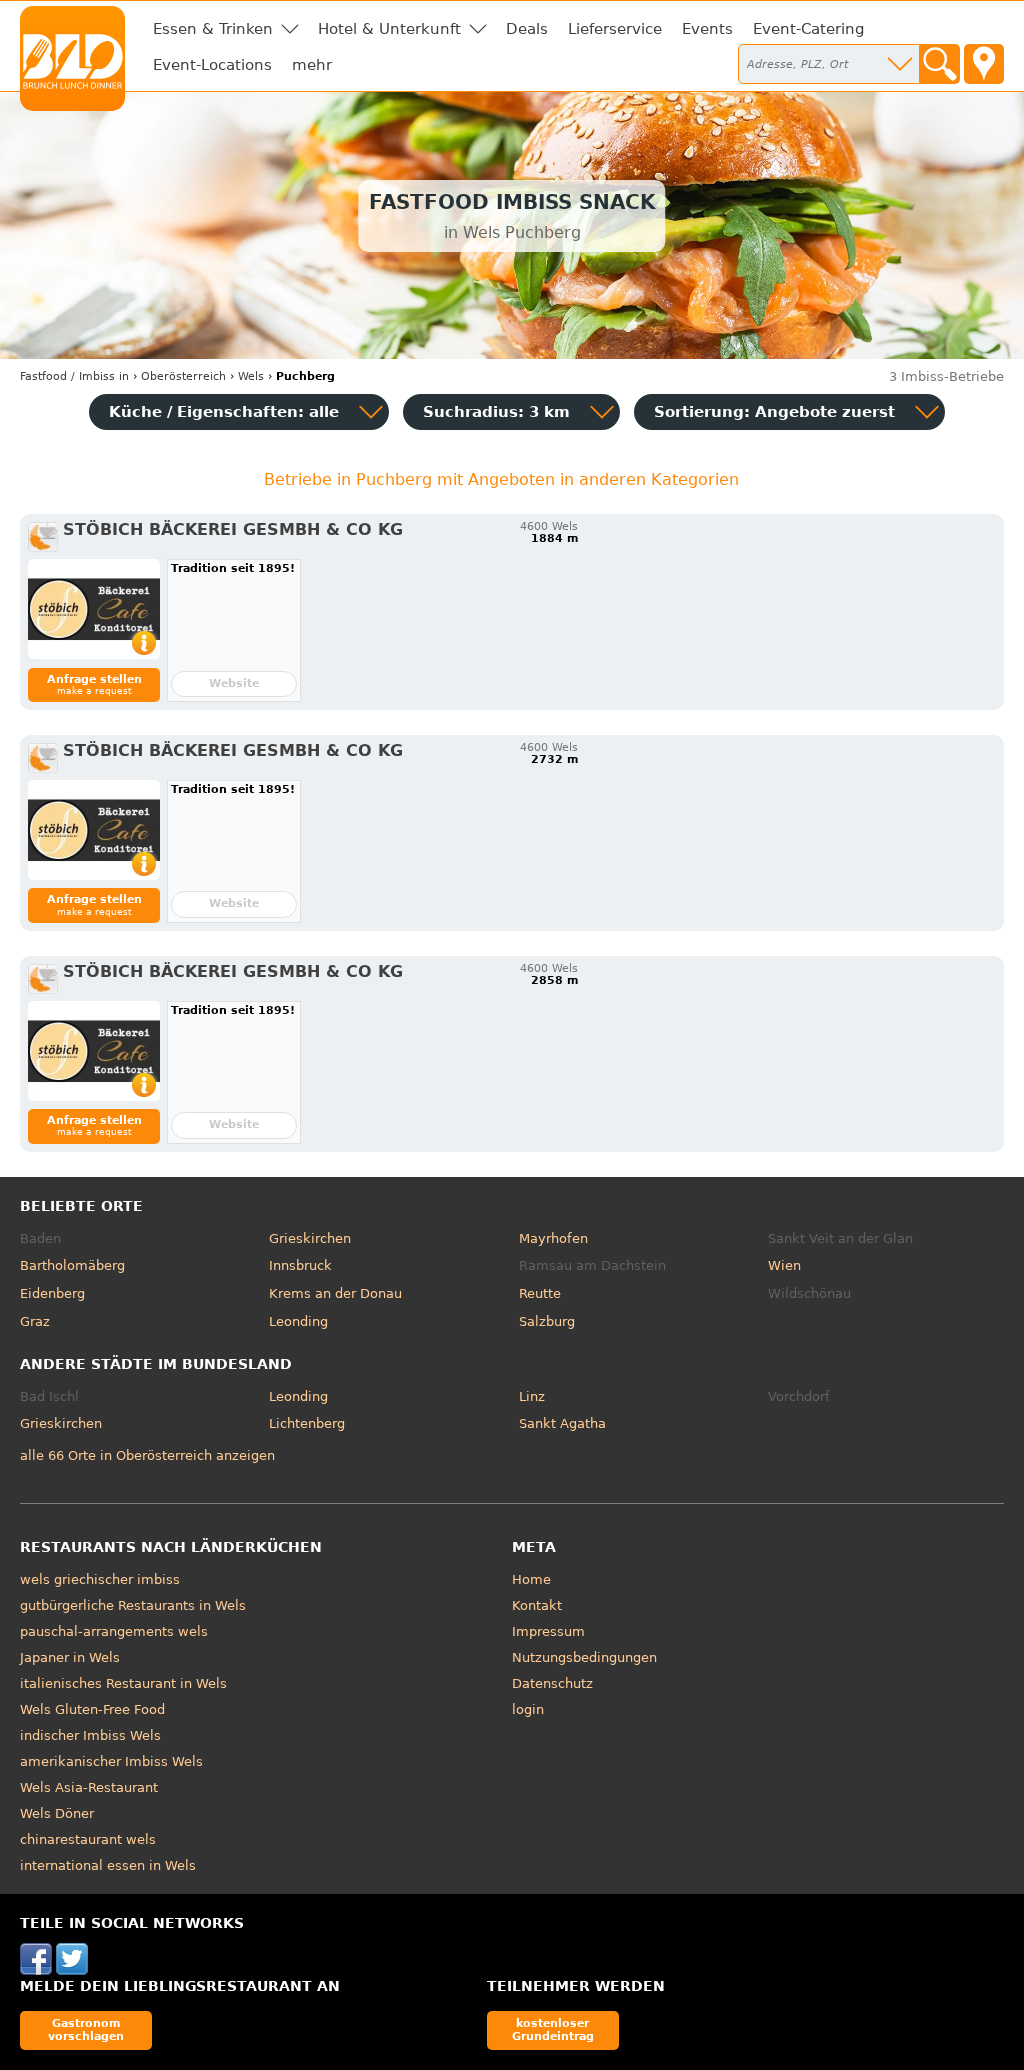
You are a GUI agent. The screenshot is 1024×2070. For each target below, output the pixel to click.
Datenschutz (552, 1683)
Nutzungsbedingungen (584, 1657)
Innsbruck (300, 1265)
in (74, 376)
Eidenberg (52, 1293)
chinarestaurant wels (88, 1839)
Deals (527, 29)
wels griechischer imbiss (100, 1579)
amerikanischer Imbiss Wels (111, 1761)
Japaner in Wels (70, 1657)
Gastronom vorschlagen (86, 2029)
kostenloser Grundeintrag (553, 2029)
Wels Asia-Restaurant (89, 1787)
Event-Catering (809, 29)
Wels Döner (57, 1813)
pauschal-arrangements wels (114, 1631)
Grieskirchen (310, 1238)
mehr (312, 65)
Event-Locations (212, 65)
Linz (532, 1396)
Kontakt (537, 1605)
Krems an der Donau (335, 1293)
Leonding (298, 1321)
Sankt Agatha (562, 1423)
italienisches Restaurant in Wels (123, 1683)
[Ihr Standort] (984, 64)
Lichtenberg (307, 1423)
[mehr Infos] (94, 609)
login (528, 1709)
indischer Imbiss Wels (90, 1735)
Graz (35, 1321)
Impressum (548, 1631)
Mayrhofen (553, 1238)
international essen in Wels (108, 1865)
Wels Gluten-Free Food (92, 1709)
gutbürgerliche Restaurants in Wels (133, 1605)
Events (707, 29)
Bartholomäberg (72, 1265)
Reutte (540, 1293)
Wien (784, 1265)
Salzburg (547, 1321)
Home (531, 1579)
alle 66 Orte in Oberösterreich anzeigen (147, 1455)
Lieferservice (615, 29)
